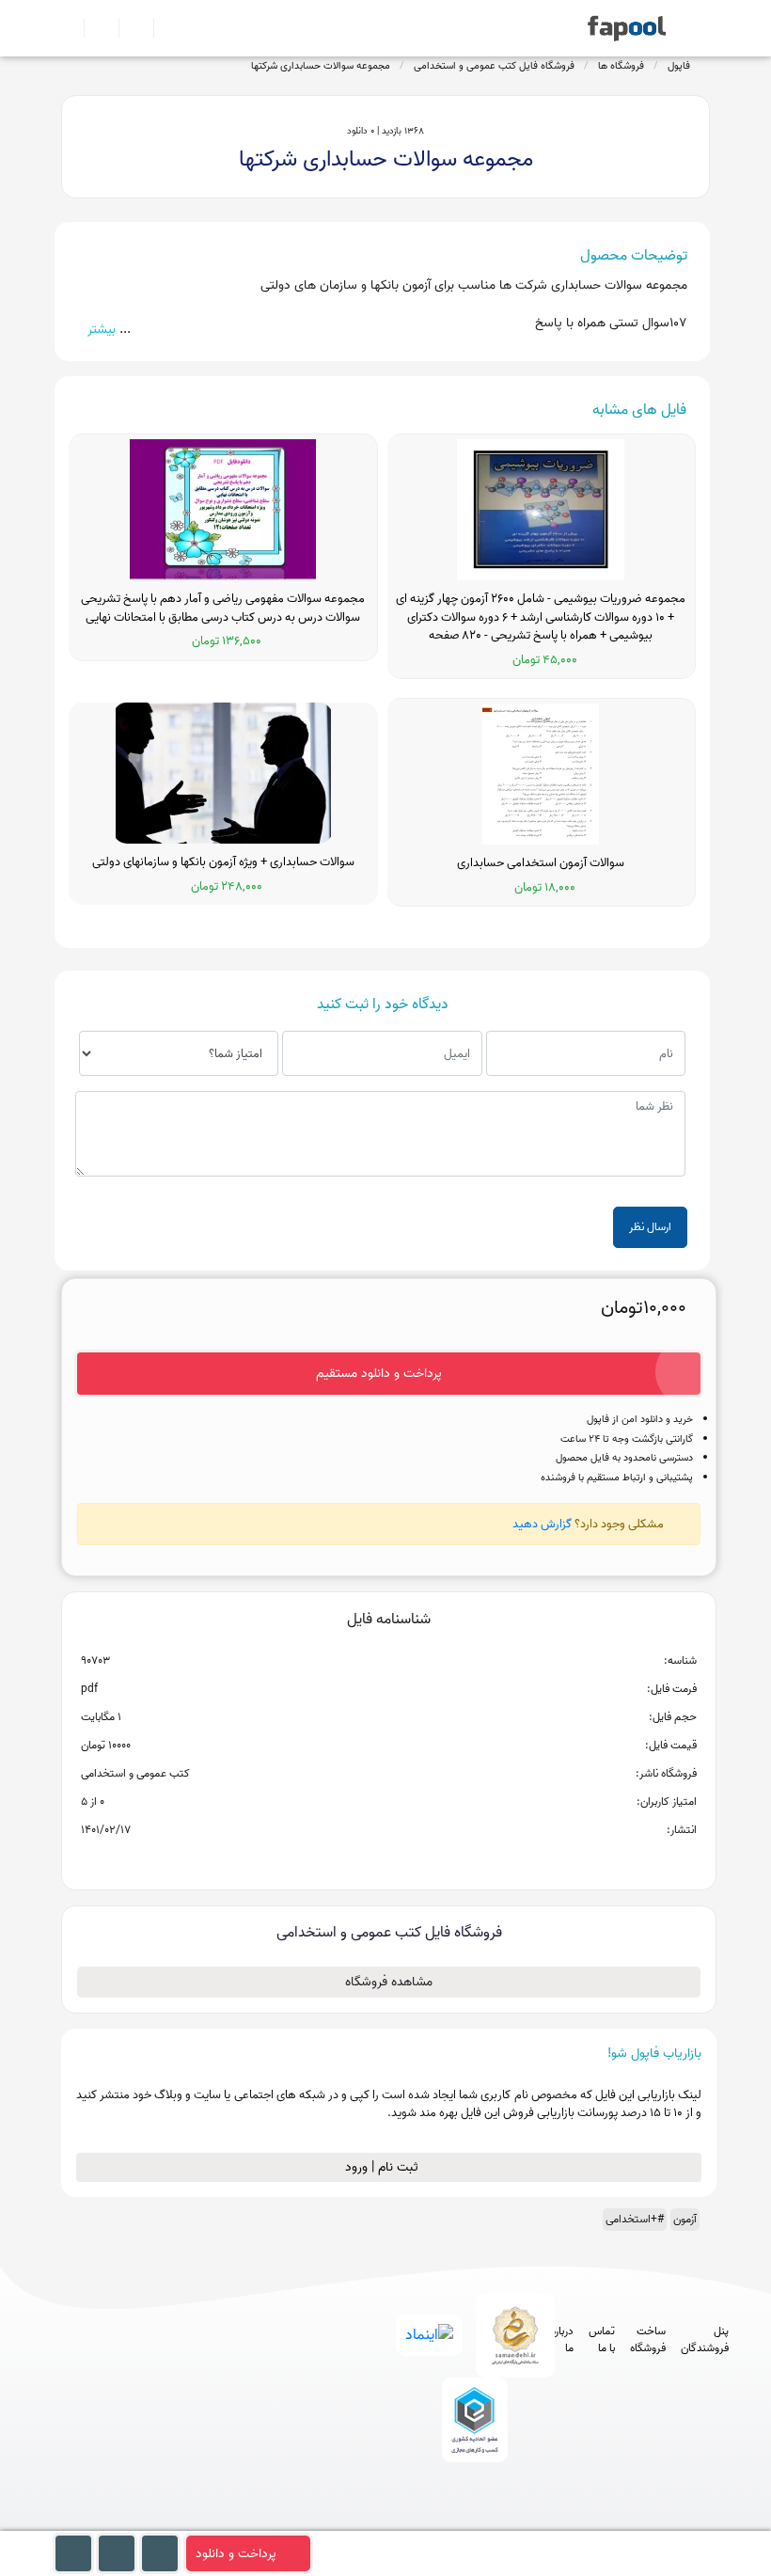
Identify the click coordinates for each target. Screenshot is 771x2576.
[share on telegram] (364, 1860)
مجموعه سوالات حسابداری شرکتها (321, 66)
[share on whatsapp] (388, 1860)
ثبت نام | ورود (384, 2167)
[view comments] (411, 1860)
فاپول (679, 66)
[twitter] (505, 2522)
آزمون (685, 2219)
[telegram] (436, 2522)
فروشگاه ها (621, 66)
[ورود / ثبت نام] (94, 28)
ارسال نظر (650, 1227)
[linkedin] (540, 2522)
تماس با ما (602, 2340)
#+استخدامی (635, 2219)
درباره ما (562, 2340)
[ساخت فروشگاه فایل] (128, 28)
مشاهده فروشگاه (389, 1982)
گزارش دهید (542, 1524)
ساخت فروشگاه (648, 2340)
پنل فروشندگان (705, 2340)
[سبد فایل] (69, 28)
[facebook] (401, 2522)
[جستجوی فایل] (163, 28)
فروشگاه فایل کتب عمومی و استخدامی (494, 66)
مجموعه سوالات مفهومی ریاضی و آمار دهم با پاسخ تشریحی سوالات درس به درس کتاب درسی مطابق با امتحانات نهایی (223, 608)
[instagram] (471, 2522)
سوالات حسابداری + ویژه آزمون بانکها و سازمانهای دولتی (223, 862)
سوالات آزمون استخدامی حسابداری (541, 863)
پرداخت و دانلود (236, 2554)
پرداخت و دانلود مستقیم (379, 1374)
